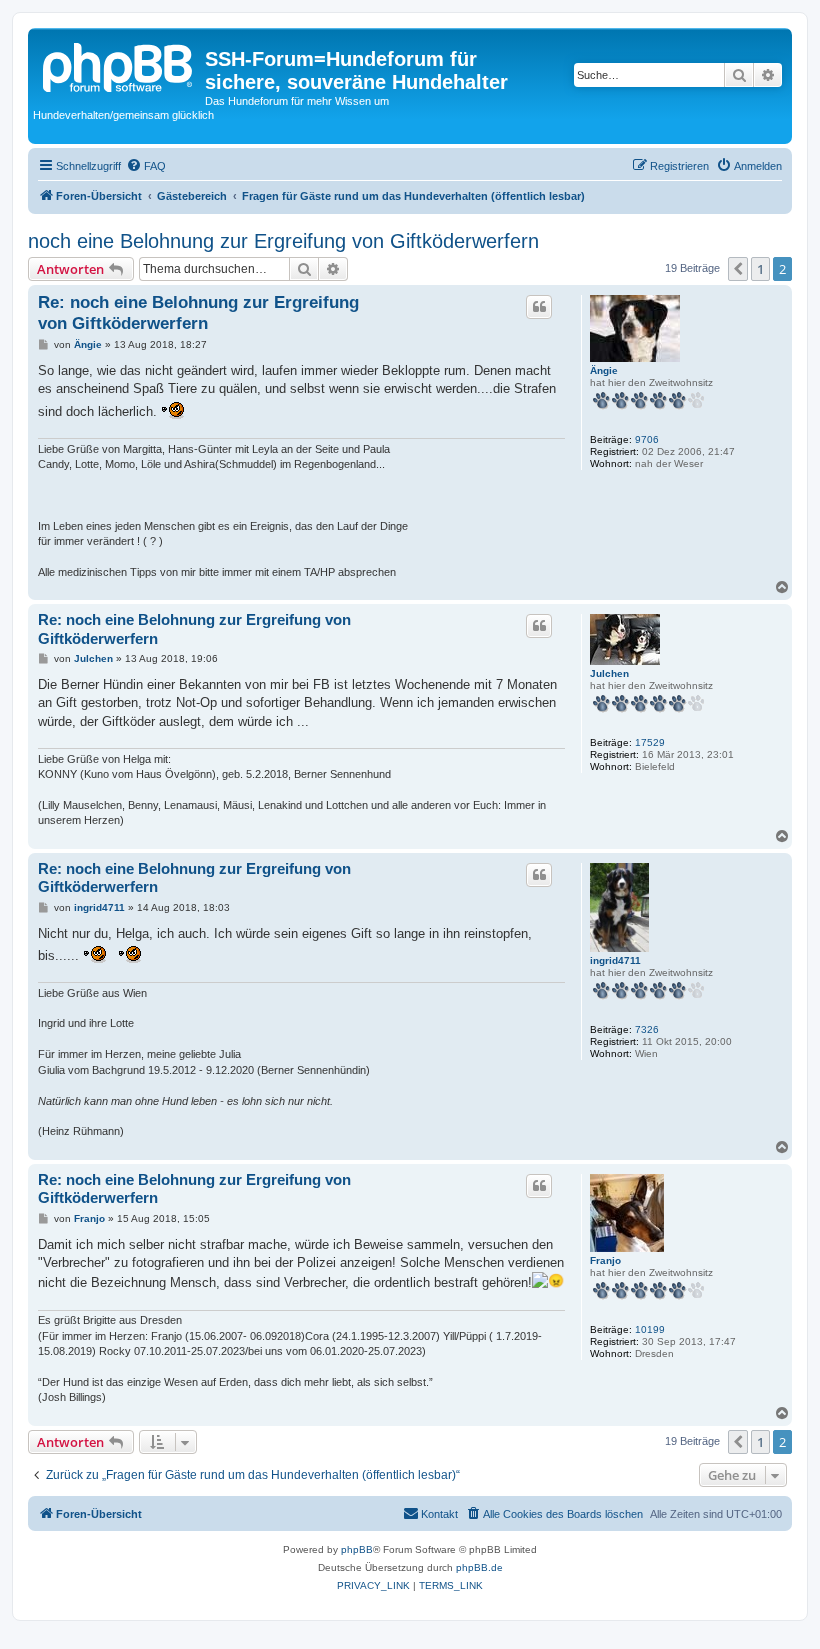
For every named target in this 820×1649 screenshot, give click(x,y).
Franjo (605, 1260)
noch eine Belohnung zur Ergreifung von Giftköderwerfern (283, 241)
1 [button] (760, 269)
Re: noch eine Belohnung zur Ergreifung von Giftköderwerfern (198, 313)
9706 (647, 439)
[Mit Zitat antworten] (539, 307)
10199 (650, 1329)
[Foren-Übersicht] (119, 65)
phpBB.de (479, 1567)
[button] (738, 269)
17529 (650, 742)
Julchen (609, 673)
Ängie (604, 370)
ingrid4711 (615, 960)
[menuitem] (146, 166)
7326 (647, 1029)
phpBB (357, 1549)
